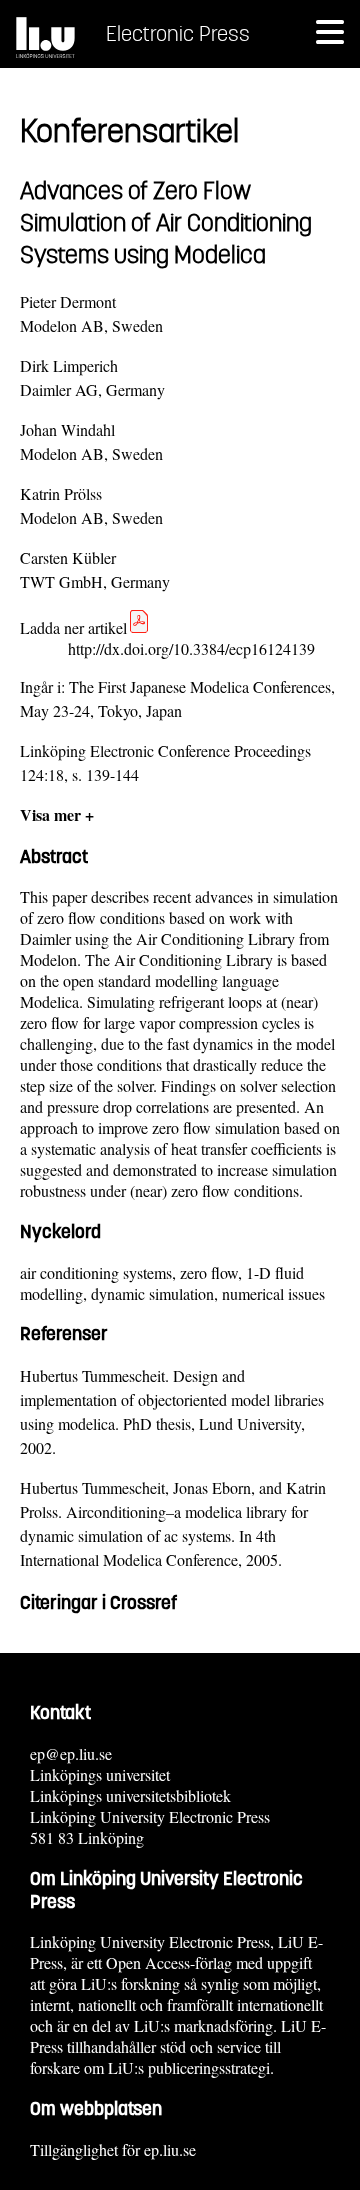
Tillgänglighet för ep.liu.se (113, 2149)
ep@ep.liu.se (71, 1753)
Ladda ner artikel (73, 627)
